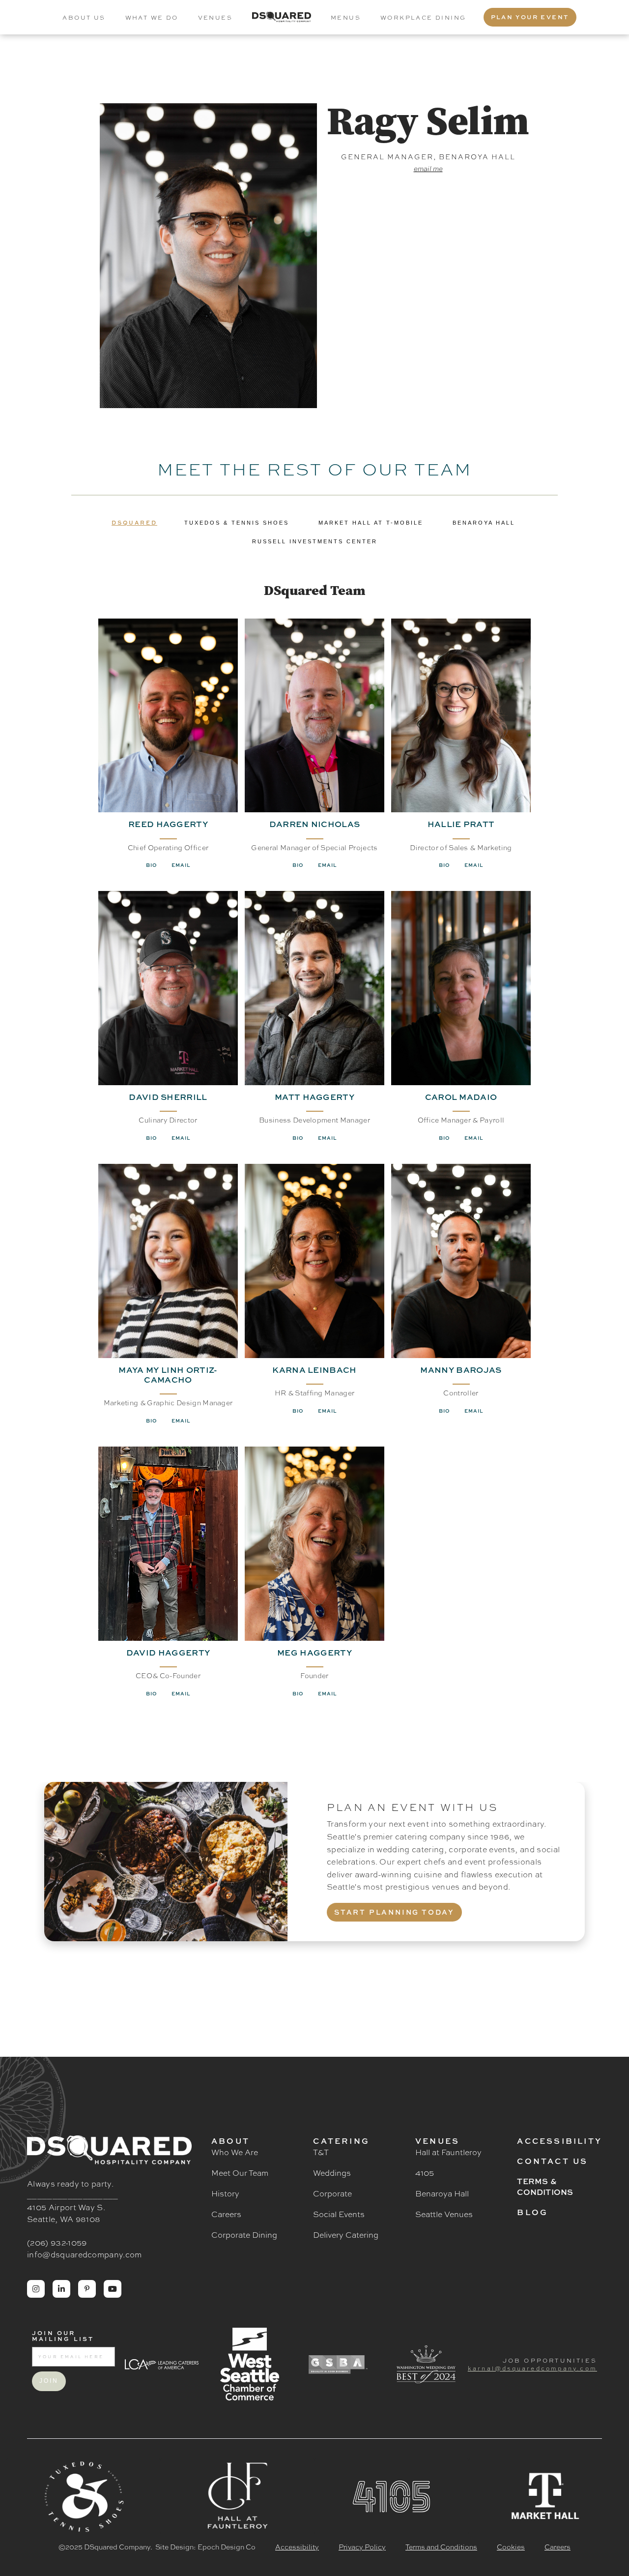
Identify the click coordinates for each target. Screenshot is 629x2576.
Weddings (332, 2173)
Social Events (339, 2214)
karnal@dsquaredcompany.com (532, 2368)
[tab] (134, 523)
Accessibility (559, 2141)
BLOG (532, 2212)
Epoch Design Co (227, 2546)
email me (428, 169)
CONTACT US (552, 2161)
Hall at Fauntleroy (448, 2152)
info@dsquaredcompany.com (85, 2254)
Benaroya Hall (442, 2193)
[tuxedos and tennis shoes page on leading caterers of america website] (161, 2364)
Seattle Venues (444, 2214)
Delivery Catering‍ (346, 2235)
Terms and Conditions (441, 2546)
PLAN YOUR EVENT (530, 17)
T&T (321, 2152)
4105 (425, 2173)
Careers (226, 2214)
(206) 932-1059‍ (57, 2242)
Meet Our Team (240, 2173)
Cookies (511, 2546)
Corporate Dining (244, 2235)
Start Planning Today (394, 1912)
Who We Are (235, 2152)
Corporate (332, 2193)
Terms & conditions (545, 2187)
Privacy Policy (362, 2546)
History (225, 2193)
